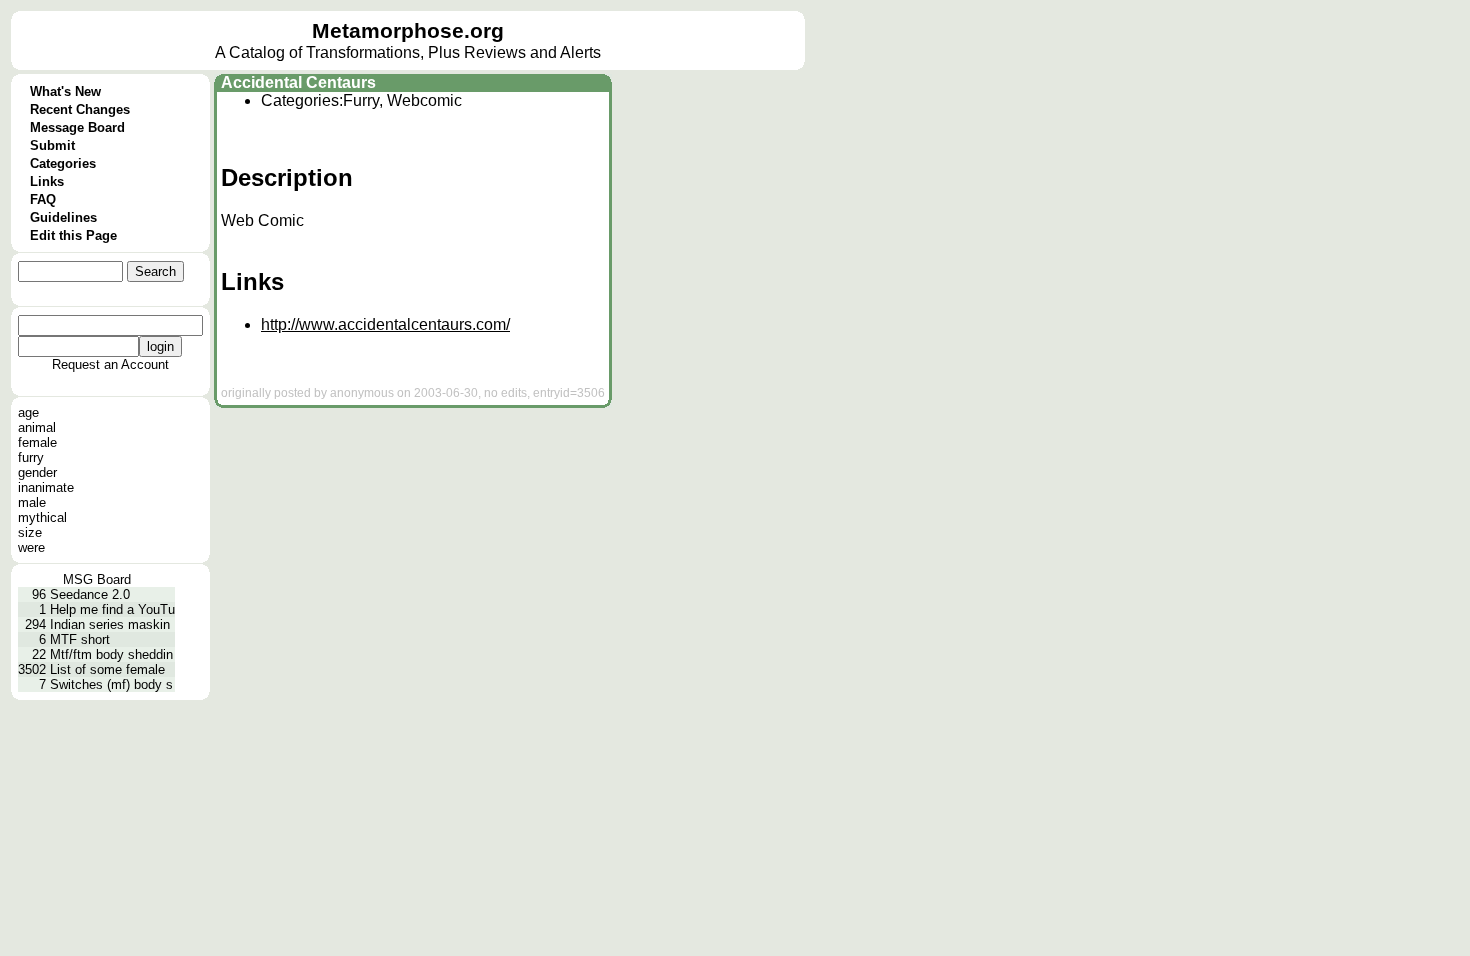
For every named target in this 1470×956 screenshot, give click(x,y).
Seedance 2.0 (90, 594)
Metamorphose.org (408, 31)
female (37, 442)
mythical (42, 517)
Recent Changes (80, 109)
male (32, 502)
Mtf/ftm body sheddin (111, 654)
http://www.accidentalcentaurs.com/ (385, 324)
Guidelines (63, 217)
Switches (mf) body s (111, 684)
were (31, 547)
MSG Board (97, 579)
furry (31, 457)
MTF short (80, 639)
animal (37, 427)
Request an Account (110, 364)
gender (37, 472)
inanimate (46, 487)
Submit (52, 145)
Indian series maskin (110, 624)
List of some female (107, 669)
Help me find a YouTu (112, 609)
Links (47, 181)
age (28, 412)
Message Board (77, 127)
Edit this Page (73, 235)
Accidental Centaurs (298, 82)
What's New (65, 91)
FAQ (43, 199)
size (30, 532)
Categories (63, 163)
